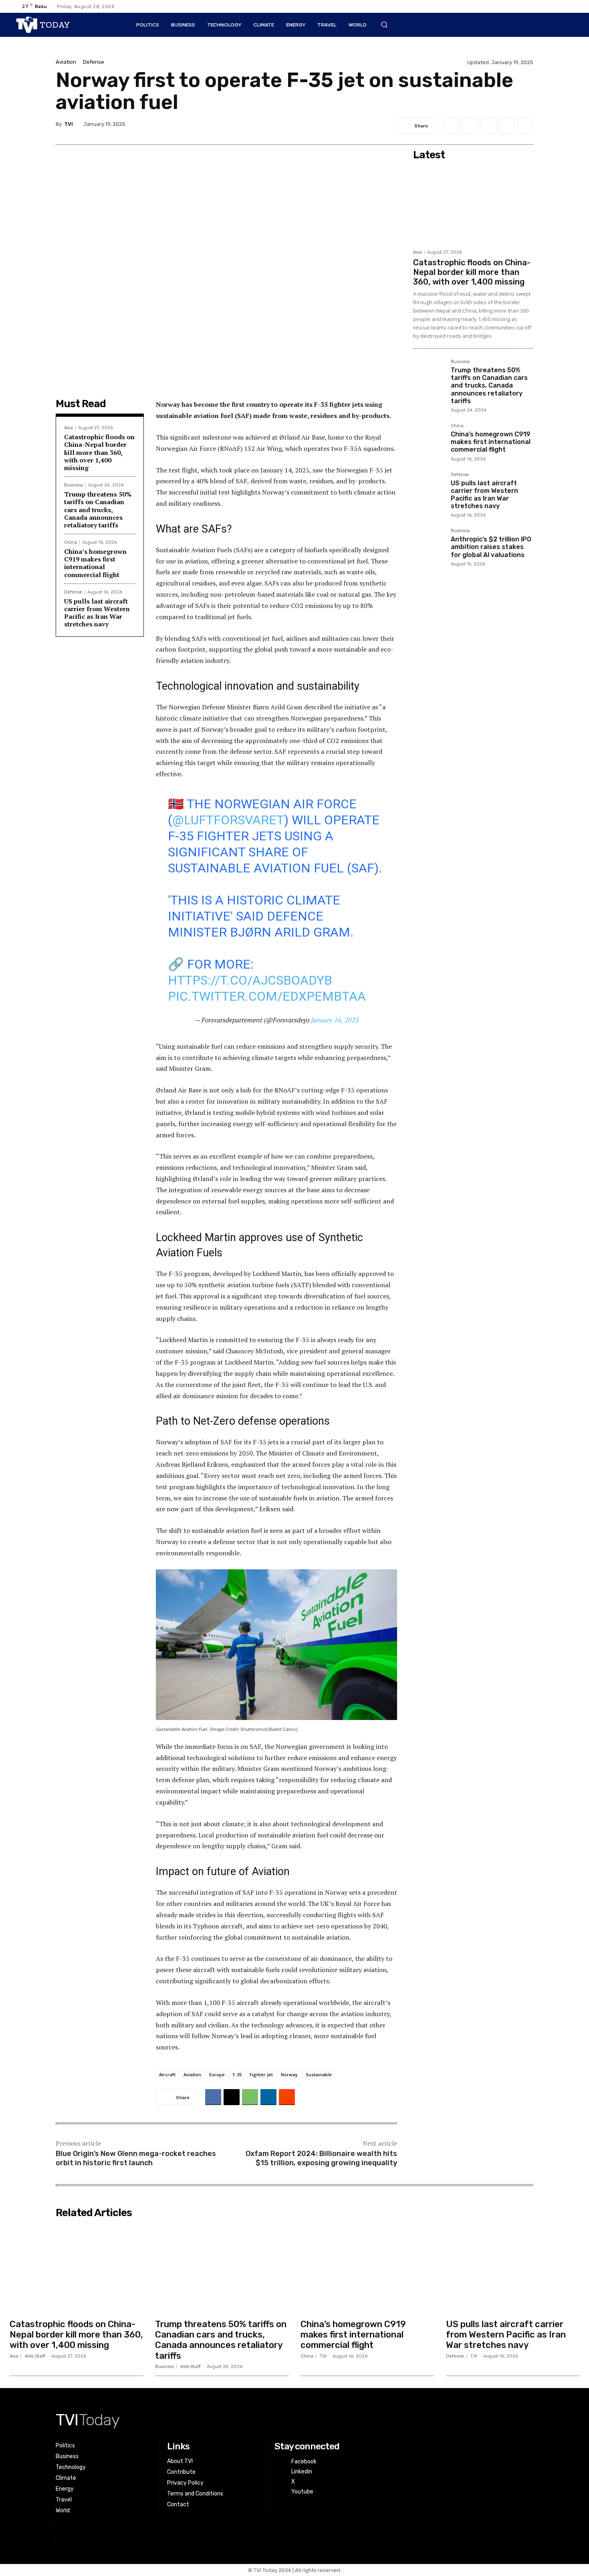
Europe (217, 2074)
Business (74, 485)
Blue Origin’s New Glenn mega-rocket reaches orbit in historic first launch (136, 2158)
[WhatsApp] (488, 125)
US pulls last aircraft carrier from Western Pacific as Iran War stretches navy (97, 613)
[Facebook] (528, 6)
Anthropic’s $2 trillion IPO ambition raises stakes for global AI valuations (491, 547)
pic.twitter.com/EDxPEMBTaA (267, 996)
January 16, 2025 (335, 1020)
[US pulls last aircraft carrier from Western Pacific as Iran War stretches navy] (429, 488)
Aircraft (167, 2074)
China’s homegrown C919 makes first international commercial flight (95, 563)
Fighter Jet (261, 2074)
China (71, 542)
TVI (69, 124)
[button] (384, 24)
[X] (554, 6)
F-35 (237, 2074)
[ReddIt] (525, 125)
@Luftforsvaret (228, 820)
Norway (289, 2074)
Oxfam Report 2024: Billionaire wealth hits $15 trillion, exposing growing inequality (321, 2158)
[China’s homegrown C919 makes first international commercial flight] (429, 439)
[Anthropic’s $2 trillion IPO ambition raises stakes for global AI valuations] (429, 544)
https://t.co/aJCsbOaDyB (250, 980)
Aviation (66, 62)
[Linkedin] (541, 6)
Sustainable (319, 2074)
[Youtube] (567, 6)
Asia (69, 428)
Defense (94, 62)
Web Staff (35, 2356)
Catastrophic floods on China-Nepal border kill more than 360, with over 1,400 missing (99, 452)
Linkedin (302, 2472)
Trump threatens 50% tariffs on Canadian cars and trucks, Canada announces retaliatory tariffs (98, 510)
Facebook (304, 2462)
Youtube (302, 2492)
